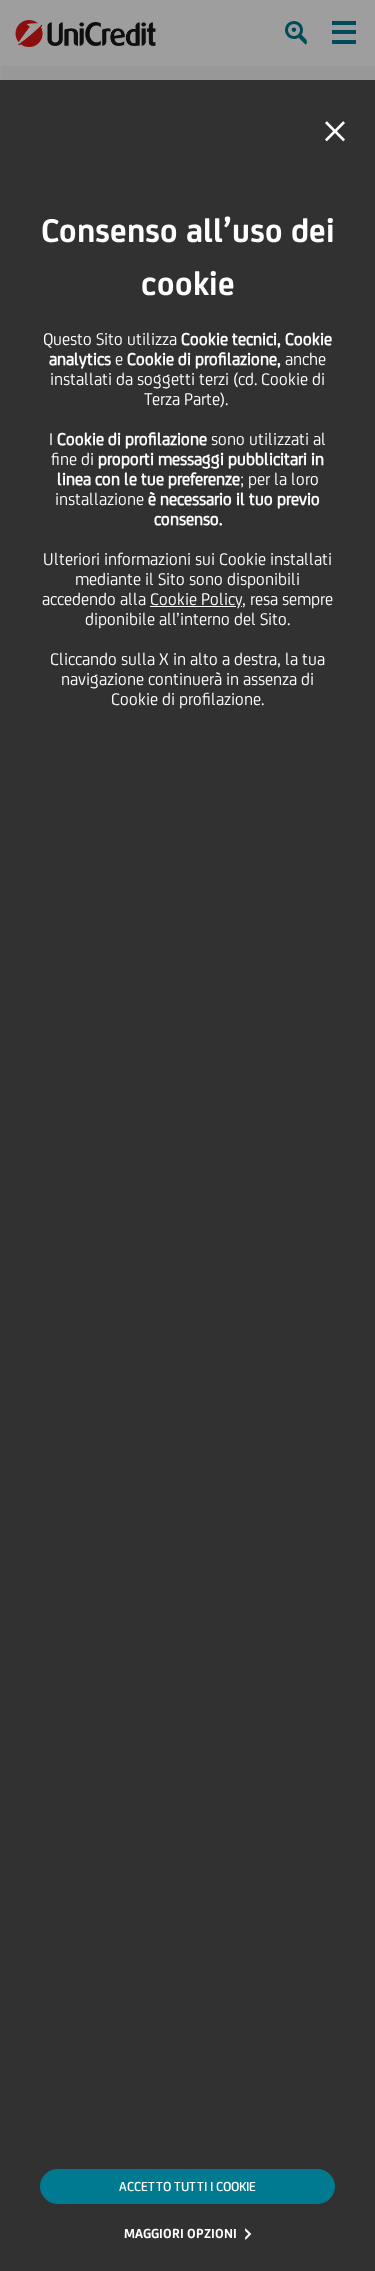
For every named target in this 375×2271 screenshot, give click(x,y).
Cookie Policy (196, 599)
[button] (335, 132)
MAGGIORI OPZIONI (180, 2233)
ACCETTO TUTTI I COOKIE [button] (187, 2186)
